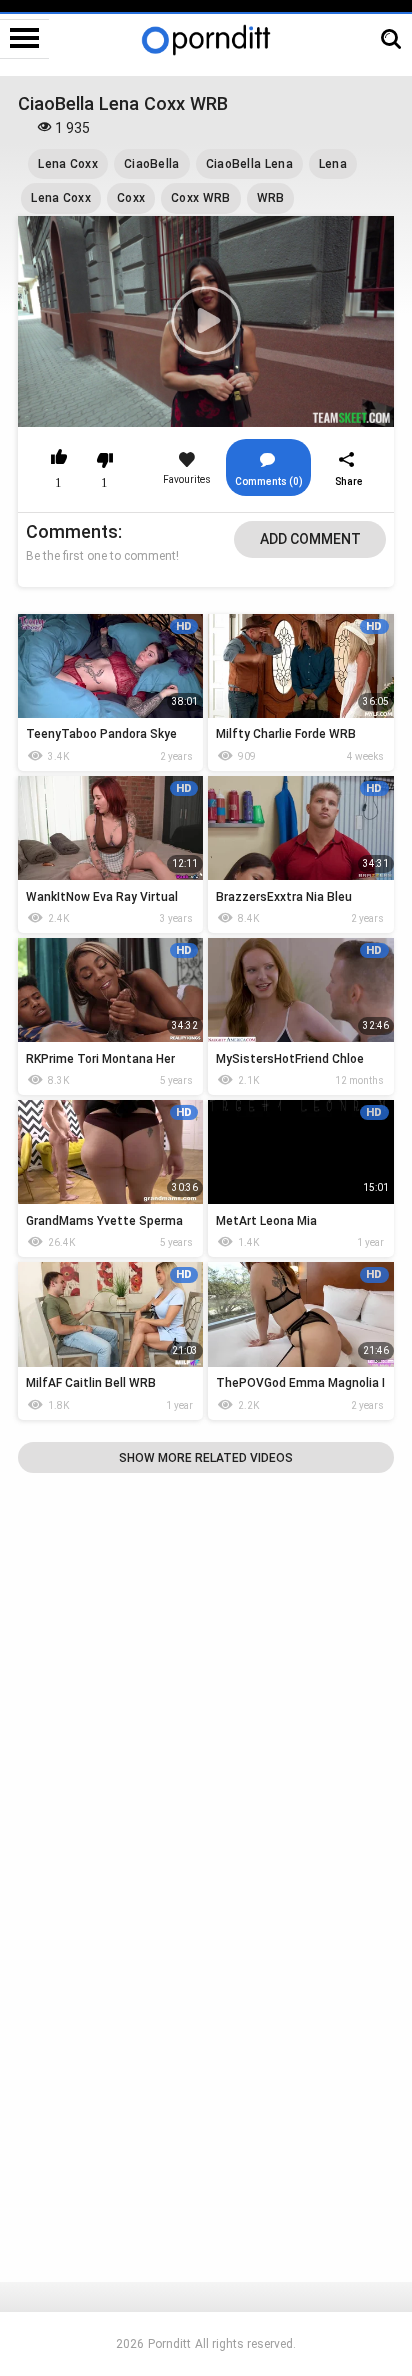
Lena (333, 164)
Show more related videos (206, 1458)
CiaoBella (152, 164)
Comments (72, 531)
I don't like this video (104, 460)
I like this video (58, 460)
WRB (271, 198)
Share (349, 481)
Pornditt (169, 2344)
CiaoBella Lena (249, 164)
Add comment (310, 539)
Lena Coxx (68, 164)
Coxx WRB (200, 198)
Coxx (131, 198)
